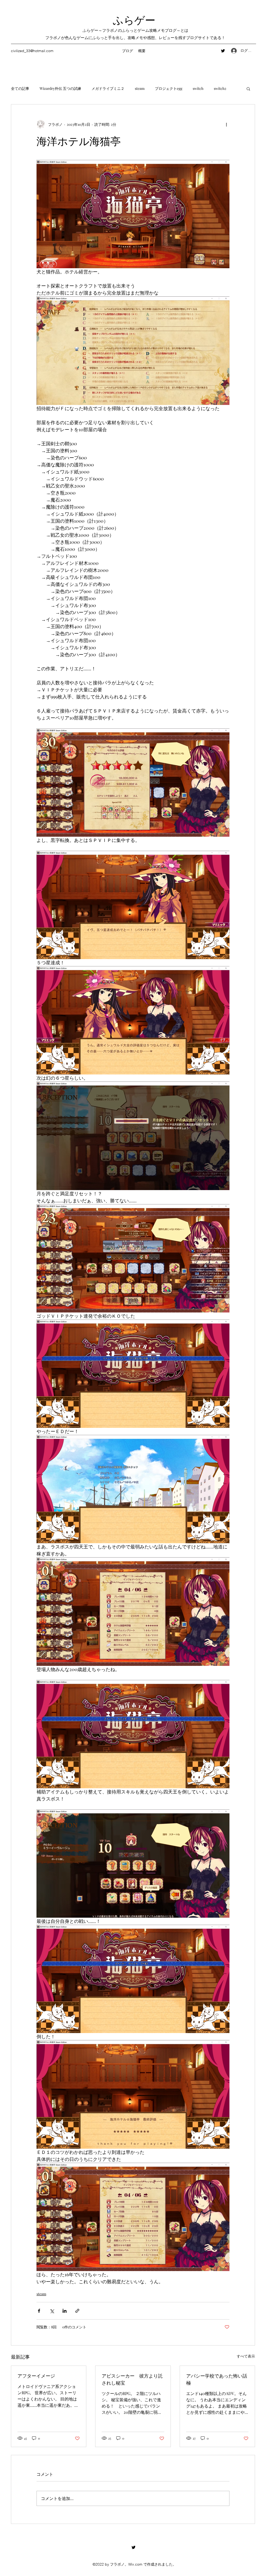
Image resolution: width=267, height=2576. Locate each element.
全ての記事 (20, 88)
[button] (248, 89)
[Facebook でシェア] (39, 2311)
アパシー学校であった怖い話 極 (217, 2379)
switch (198, 88)
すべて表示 (246, 2356)
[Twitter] (223, 51)
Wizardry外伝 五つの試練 (60, 88)
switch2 (220, 88)
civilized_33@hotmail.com (32, 51)
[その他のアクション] (226, 124)
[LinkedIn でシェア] (65, 2311)
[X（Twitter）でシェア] (52, 2311)
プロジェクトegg (169, 88)
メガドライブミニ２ (108, 88)
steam (140, 88)
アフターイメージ (36, 2375)
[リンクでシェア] (77, 2311)
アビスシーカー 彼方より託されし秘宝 (132, 2379)
